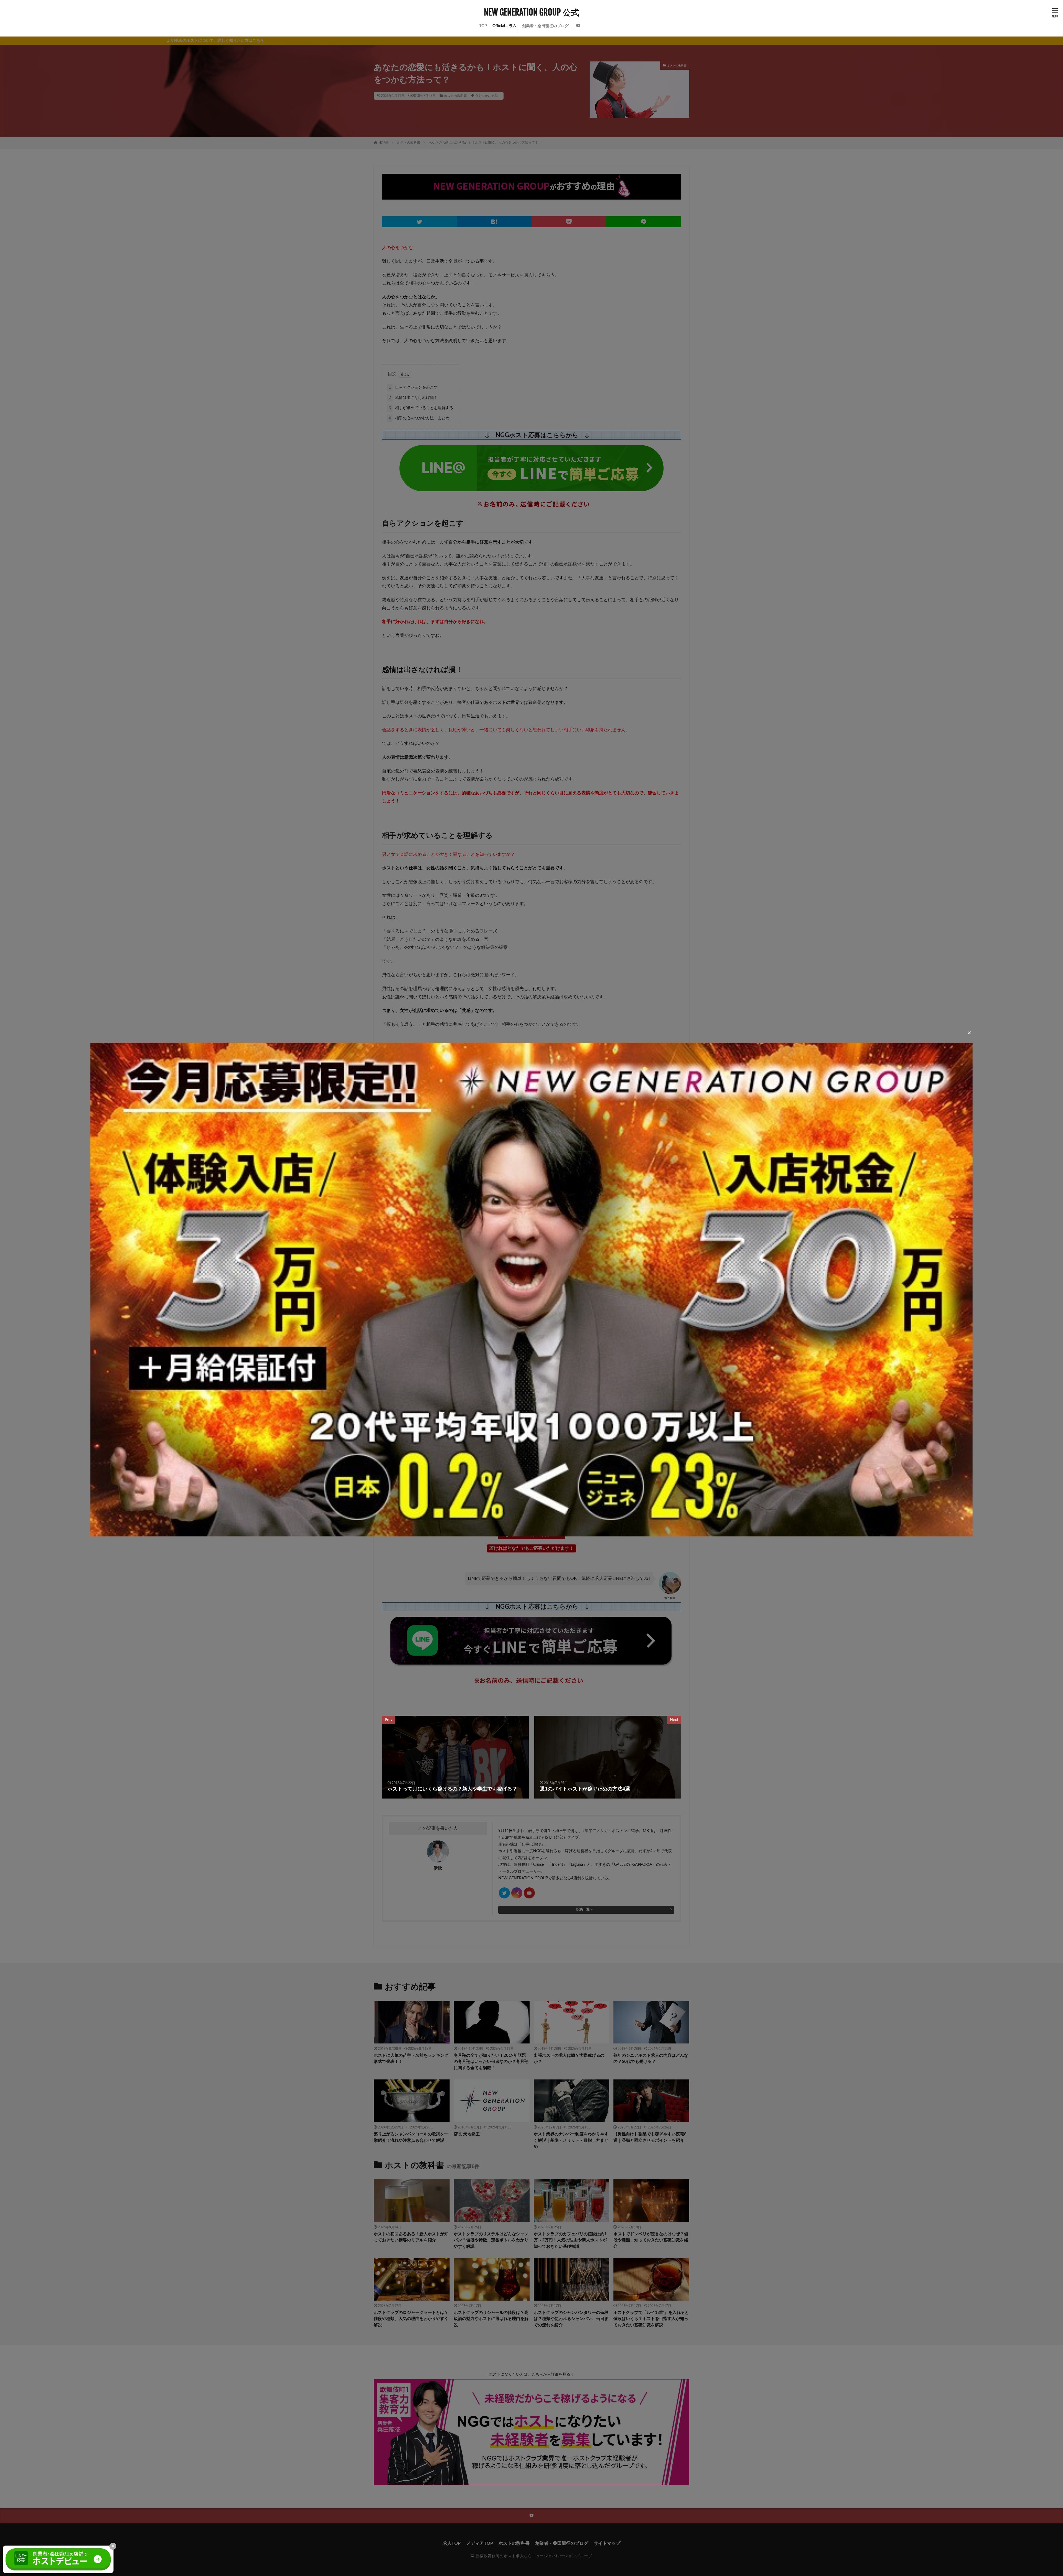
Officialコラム (505, 26)
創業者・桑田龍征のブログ (545, 26)
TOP (483, 26)
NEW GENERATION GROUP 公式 (531, 12)
